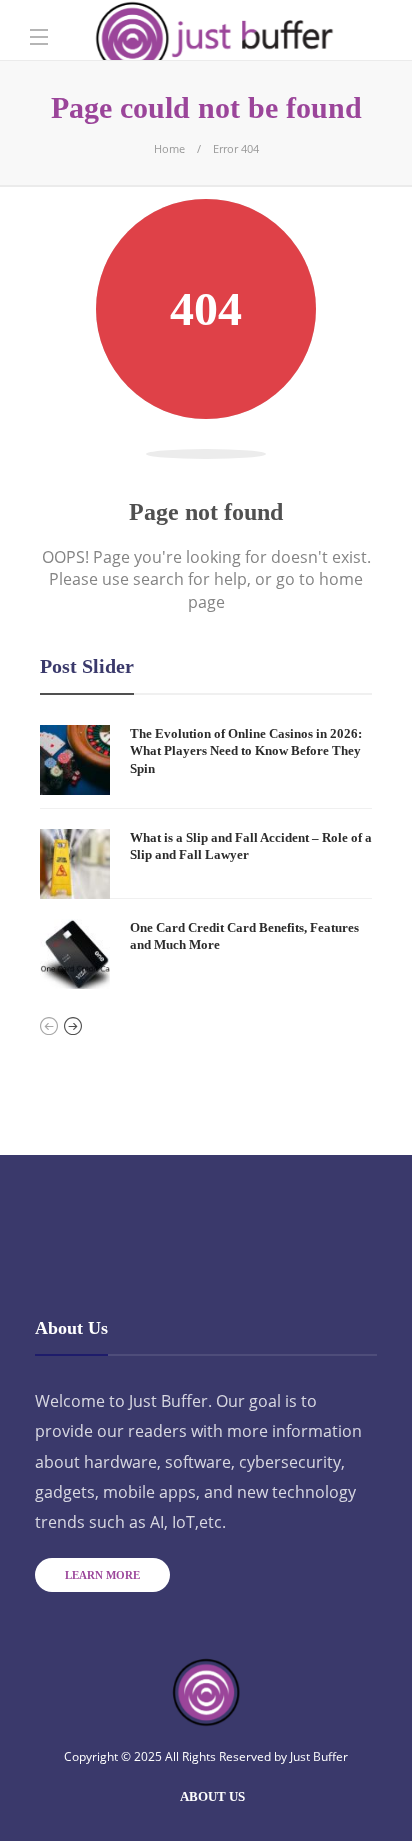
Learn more (102, 1575)
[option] (206, 857)
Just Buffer (319, 1756)
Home (169, 148)
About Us (212, 1796)
